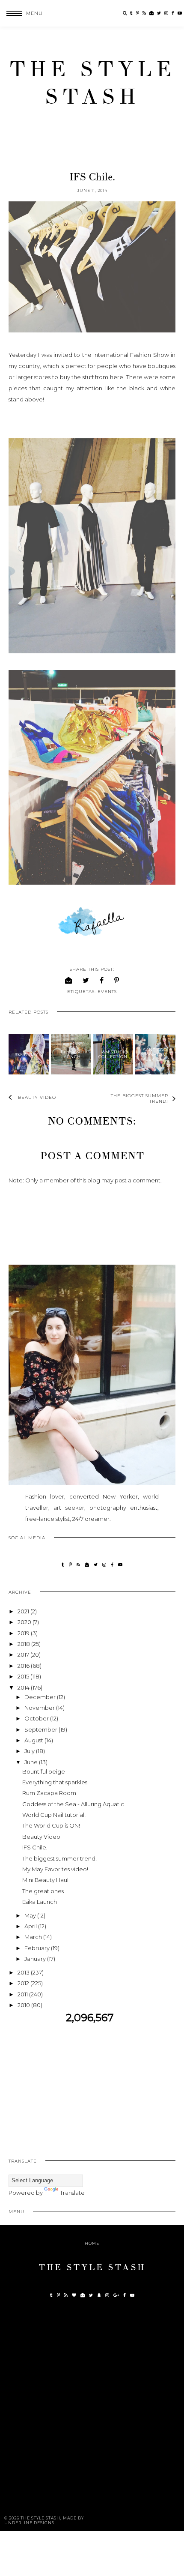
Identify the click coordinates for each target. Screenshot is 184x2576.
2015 (24, 1676)
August (34, 1740)
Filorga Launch (71, 1054)
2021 (24, 1611)
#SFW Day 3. (29, 1055)
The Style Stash (92, 83)
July (30, 1751)
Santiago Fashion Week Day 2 (155, 1055)
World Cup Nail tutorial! (54, 1815)
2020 (25, 1622)
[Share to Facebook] (102, 980)
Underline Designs (29, 2523)
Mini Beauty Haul (45, 1880)
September (42, 1729)
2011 (23, 1994)
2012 (24, 1983)
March (34, 1937)
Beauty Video (41, 1837)
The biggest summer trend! (59, 1858)
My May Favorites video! (55, 1869)
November (40, 1708)
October (37, 1718)
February (38, 1948)
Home (92, 2243)
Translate (72, 2193)
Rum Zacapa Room (49, 1793)
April (31, 1926)
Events (107, 992)
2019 (24, 1633)
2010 (24, 2005)
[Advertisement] (92, 2084)
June (32, 1762)
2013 (24, 1972)
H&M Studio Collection (113, 1054)
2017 (24, 1655)
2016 (24, 1666)
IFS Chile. (35, 1847)
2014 (24, 1687)
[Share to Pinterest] (117, 980)
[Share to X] (86, 980)
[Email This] (69, 980)
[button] (21, 13)
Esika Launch (40, 1902)
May (31, 1915)
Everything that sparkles (55, 1782)
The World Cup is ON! (51, 1825)
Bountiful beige (44, 1771)
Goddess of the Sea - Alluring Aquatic (73, 1804)
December (41, 1697)
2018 (24, 1644)
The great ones (43, 1891)
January (36, 1959)
